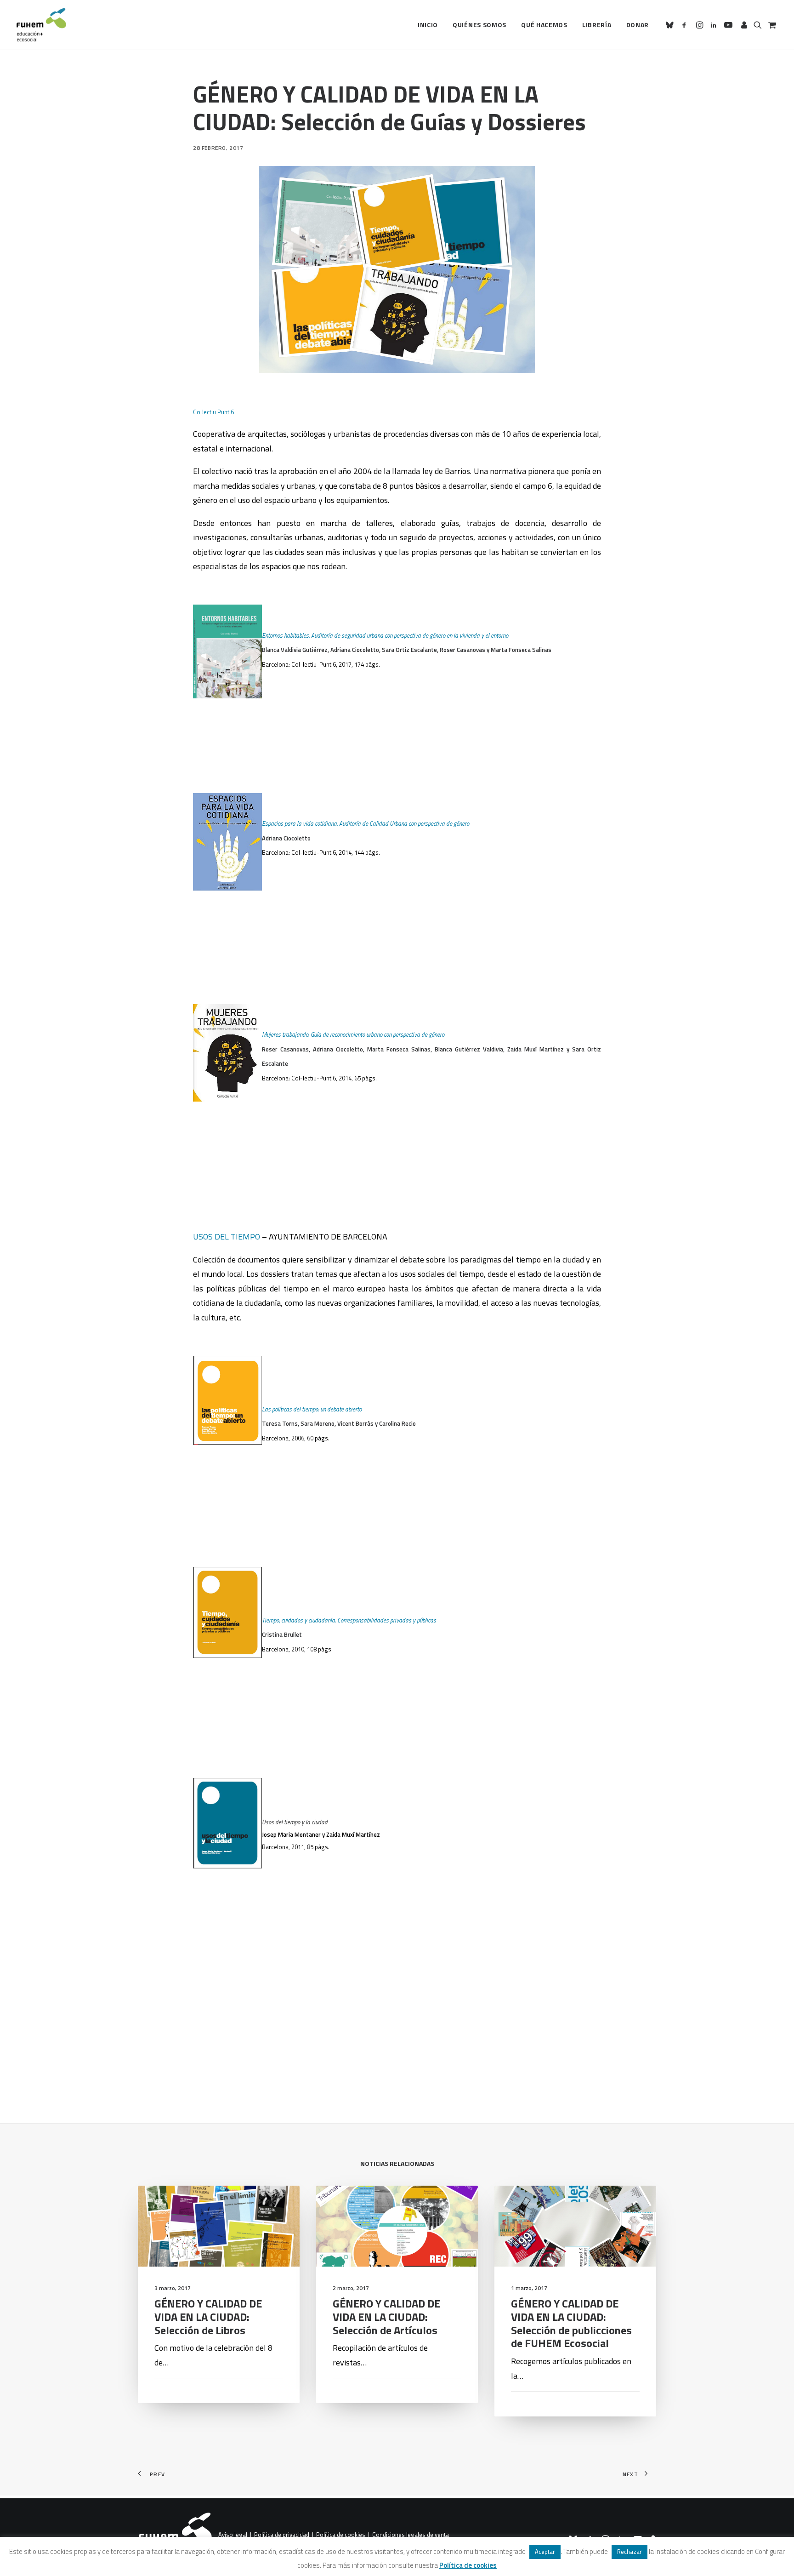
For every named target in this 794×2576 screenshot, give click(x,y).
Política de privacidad (282, 2535)
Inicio (428, 25)
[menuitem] (428, 25)
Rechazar (630, 2552)
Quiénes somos (479, 25)
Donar (638, 25)
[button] (671, 25)
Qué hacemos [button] (544, 25)
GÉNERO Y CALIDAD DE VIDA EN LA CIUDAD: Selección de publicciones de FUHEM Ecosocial (571, 2323)
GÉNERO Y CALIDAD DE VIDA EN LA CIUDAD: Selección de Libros (208, 2317)
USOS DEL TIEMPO (227, 1237)
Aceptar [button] (545, 2552)
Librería (597, 25)
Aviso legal (233, 2535)
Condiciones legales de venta (411, 2535)
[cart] (771, 25)
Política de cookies (341, 2535)
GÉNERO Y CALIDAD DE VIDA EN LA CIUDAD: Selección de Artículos (386, 2317)
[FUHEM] (41, 25)
